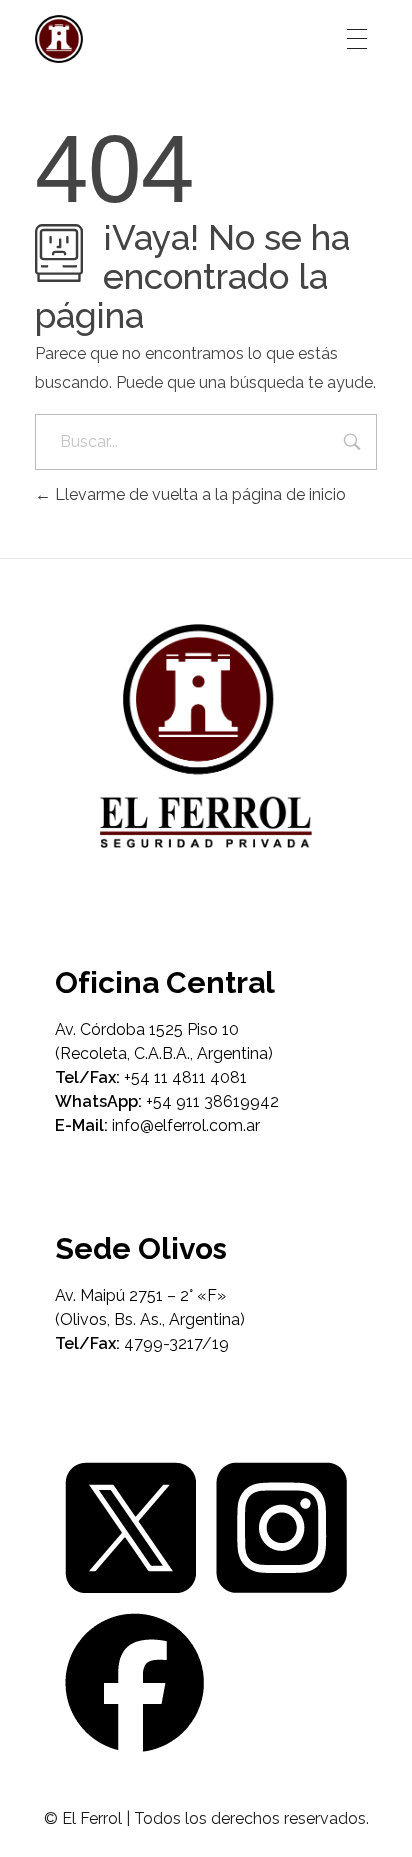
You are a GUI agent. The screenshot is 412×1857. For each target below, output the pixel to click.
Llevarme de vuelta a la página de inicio (198, 494)
